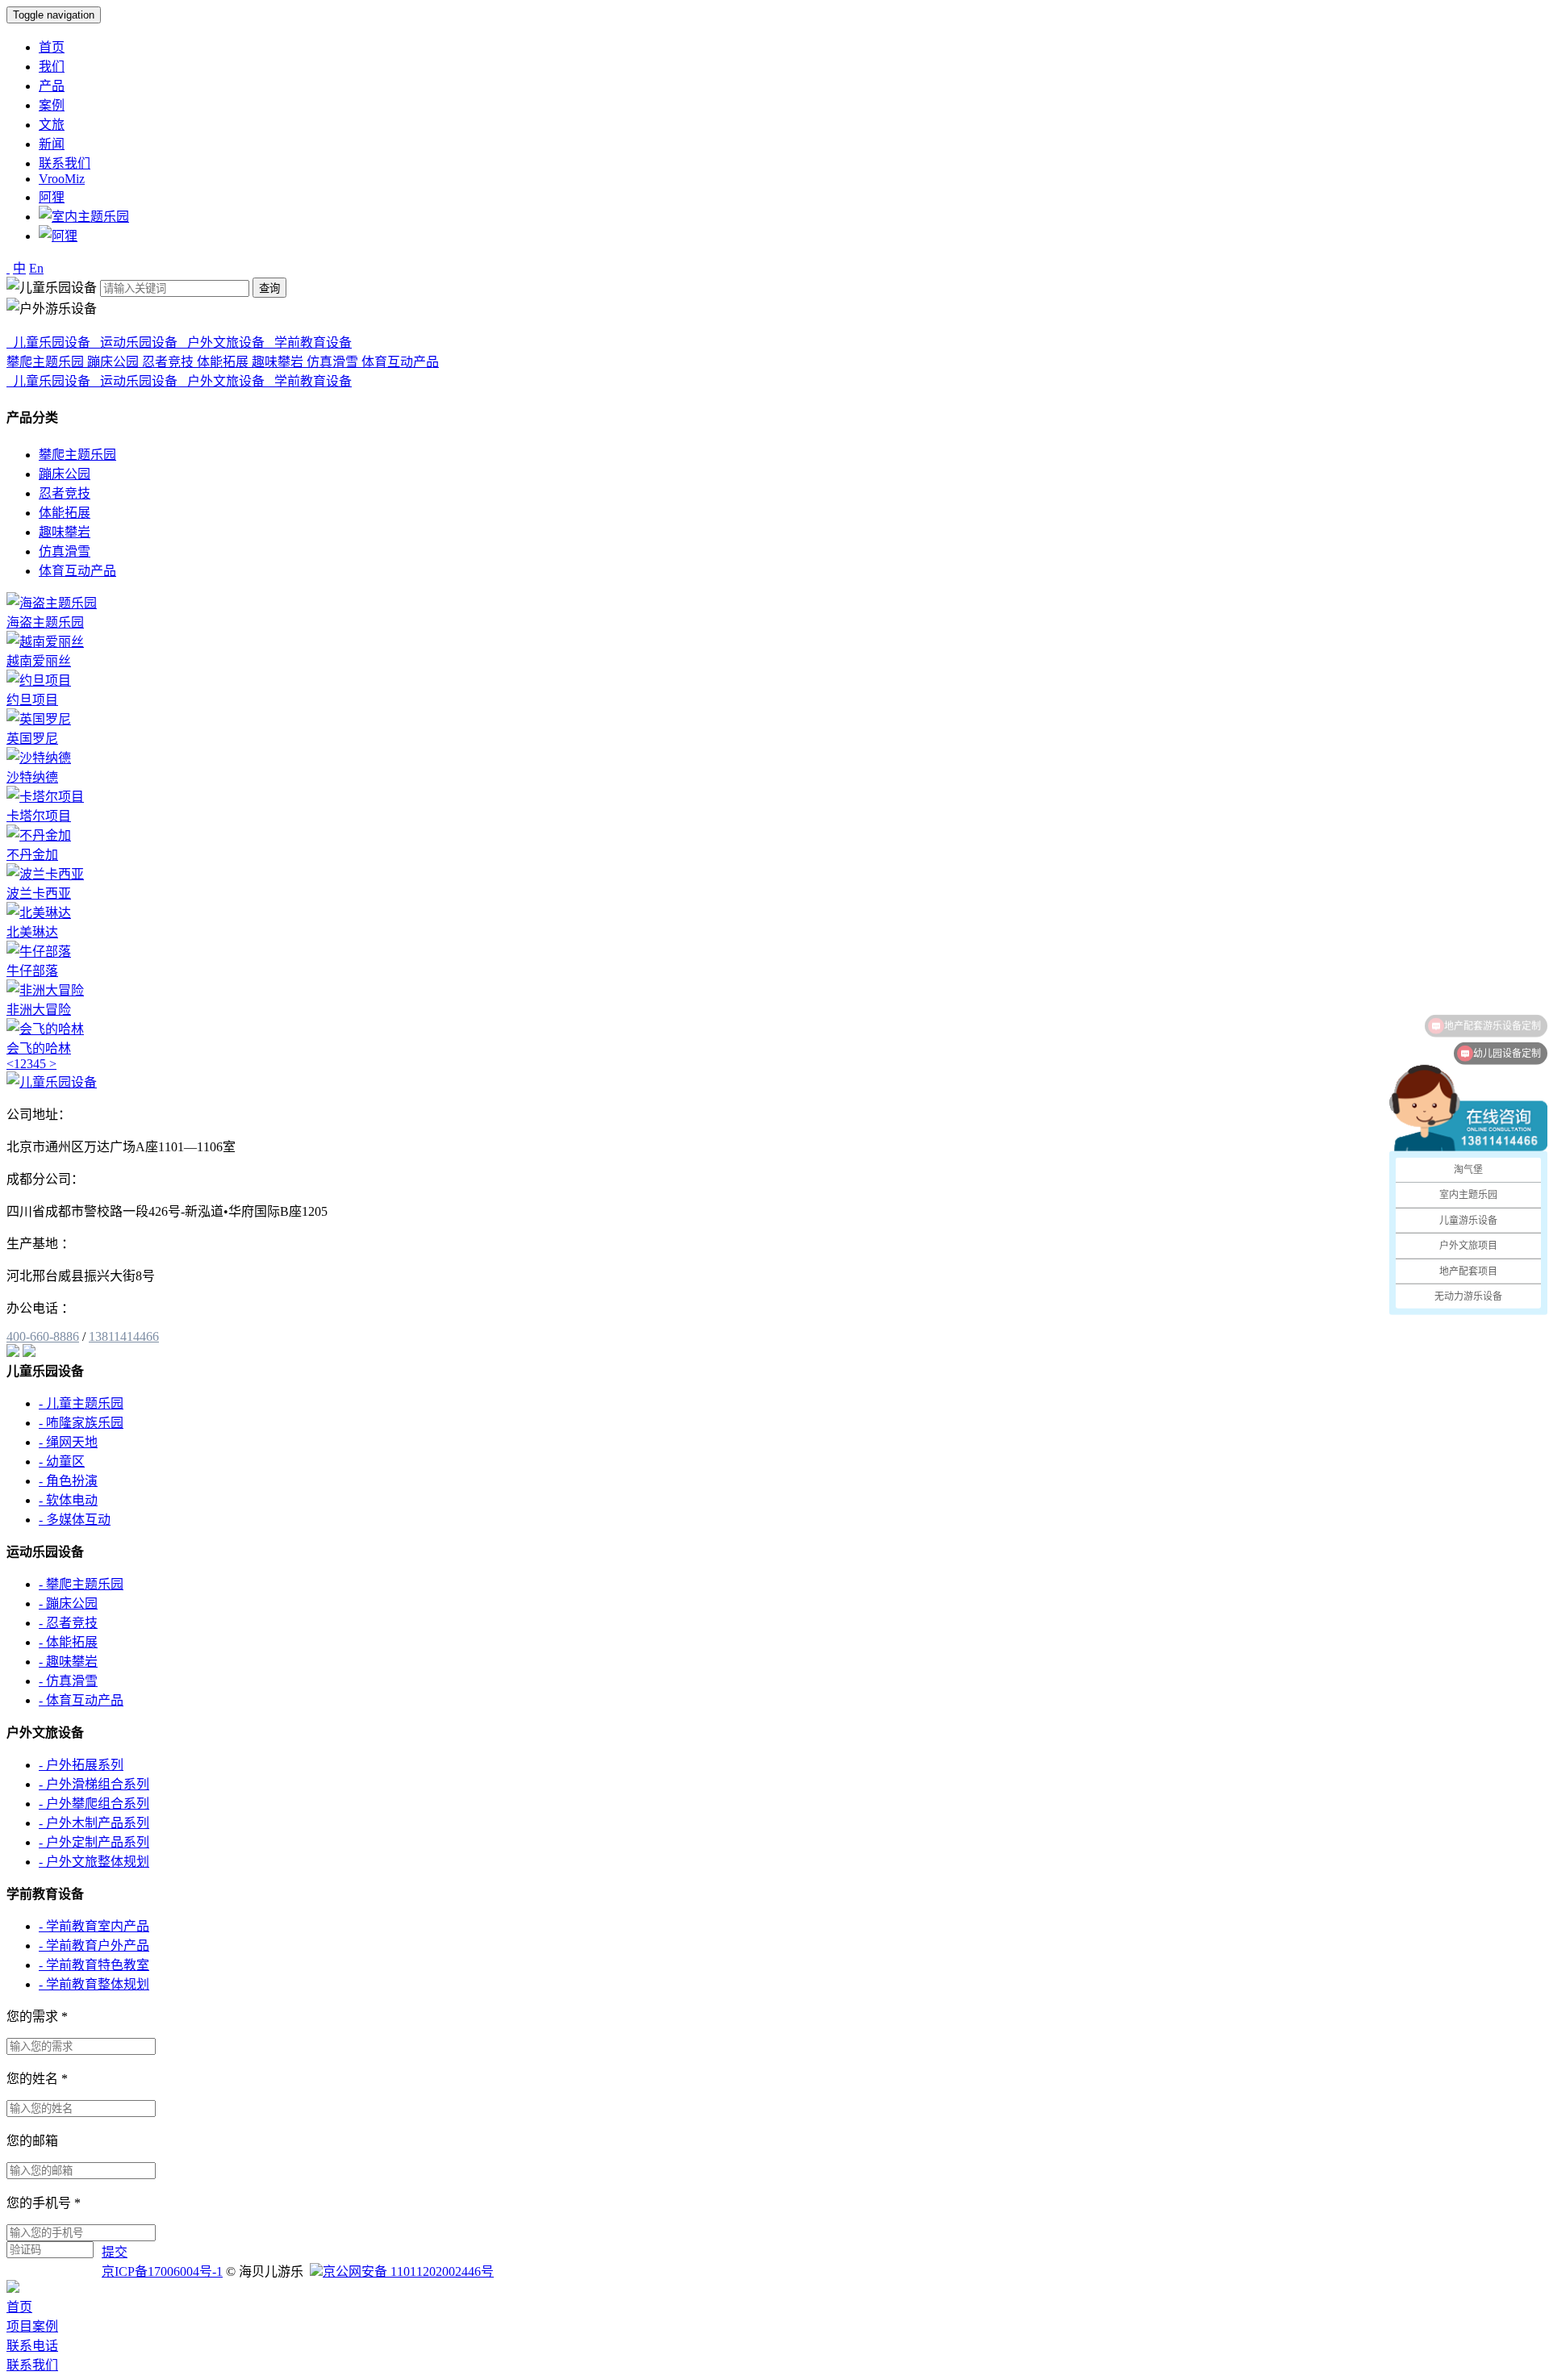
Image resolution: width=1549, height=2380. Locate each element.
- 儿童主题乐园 (81, 1403)
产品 (52, 86)
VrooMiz (62, 179)
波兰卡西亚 (39, 894)
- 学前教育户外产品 (94, 1946)
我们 (52, 67)
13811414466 (124, 1336)
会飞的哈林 (39, 1048)
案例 (52, 105)
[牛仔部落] (39, 952)
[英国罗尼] (39, 719)
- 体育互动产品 (81, 1700)
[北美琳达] (39, 913)
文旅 (52, 125)
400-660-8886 (43, 1336)
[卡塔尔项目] (45, 797)
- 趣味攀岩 (68, 1662)
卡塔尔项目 (39, 816)
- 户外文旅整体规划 (94, 1862)
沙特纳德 (32, 777)
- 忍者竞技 (68, 1623)
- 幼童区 (62, 1461)
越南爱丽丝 (39, 661)
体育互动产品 (77, 571)
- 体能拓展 (68, 1642)
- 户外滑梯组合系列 (94, 1784)
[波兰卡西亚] (45, 874)
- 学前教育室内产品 (94, 1926)
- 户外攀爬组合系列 (94, 1804)
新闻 (52, 144)
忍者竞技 (65, 493)
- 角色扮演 (68, 1481)
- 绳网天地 (68, 1442)
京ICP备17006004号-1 (162, 2271)
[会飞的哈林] (45, 1029)
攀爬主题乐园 (77, 455)
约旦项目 (32, 700)
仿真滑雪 (65, 551)
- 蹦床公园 (68, 1603)
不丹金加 (32, 855)
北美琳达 (32, 932)
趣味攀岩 (65, 532)
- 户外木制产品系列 (94, 1823)
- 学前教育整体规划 (94, 1984)
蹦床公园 (65, 474)
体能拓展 (65, 513)
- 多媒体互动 (75, 1520)
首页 (52, 47)
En (36, 268)
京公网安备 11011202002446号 (408, 2271)
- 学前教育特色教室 (94, 1965)
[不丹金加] (39, 835)
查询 (269, 288)
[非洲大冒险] (45, 990)
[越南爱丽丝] (45, 642)
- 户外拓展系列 (81, 1765)
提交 (115, 2252)
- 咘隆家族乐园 (81, 1423)
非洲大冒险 (39, 1010)
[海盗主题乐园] (52, 603)
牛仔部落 (32, 971)
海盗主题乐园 (45, 622)
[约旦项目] (39, 681)
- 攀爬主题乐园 (81, 1584)
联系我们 (65, 163)
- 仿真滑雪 (68, 1681)
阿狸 (52, 197)
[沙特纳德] (39, 758)
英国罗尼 (32, 739)
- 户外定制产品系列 (94, 1842)
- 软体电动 (68, 1500)
